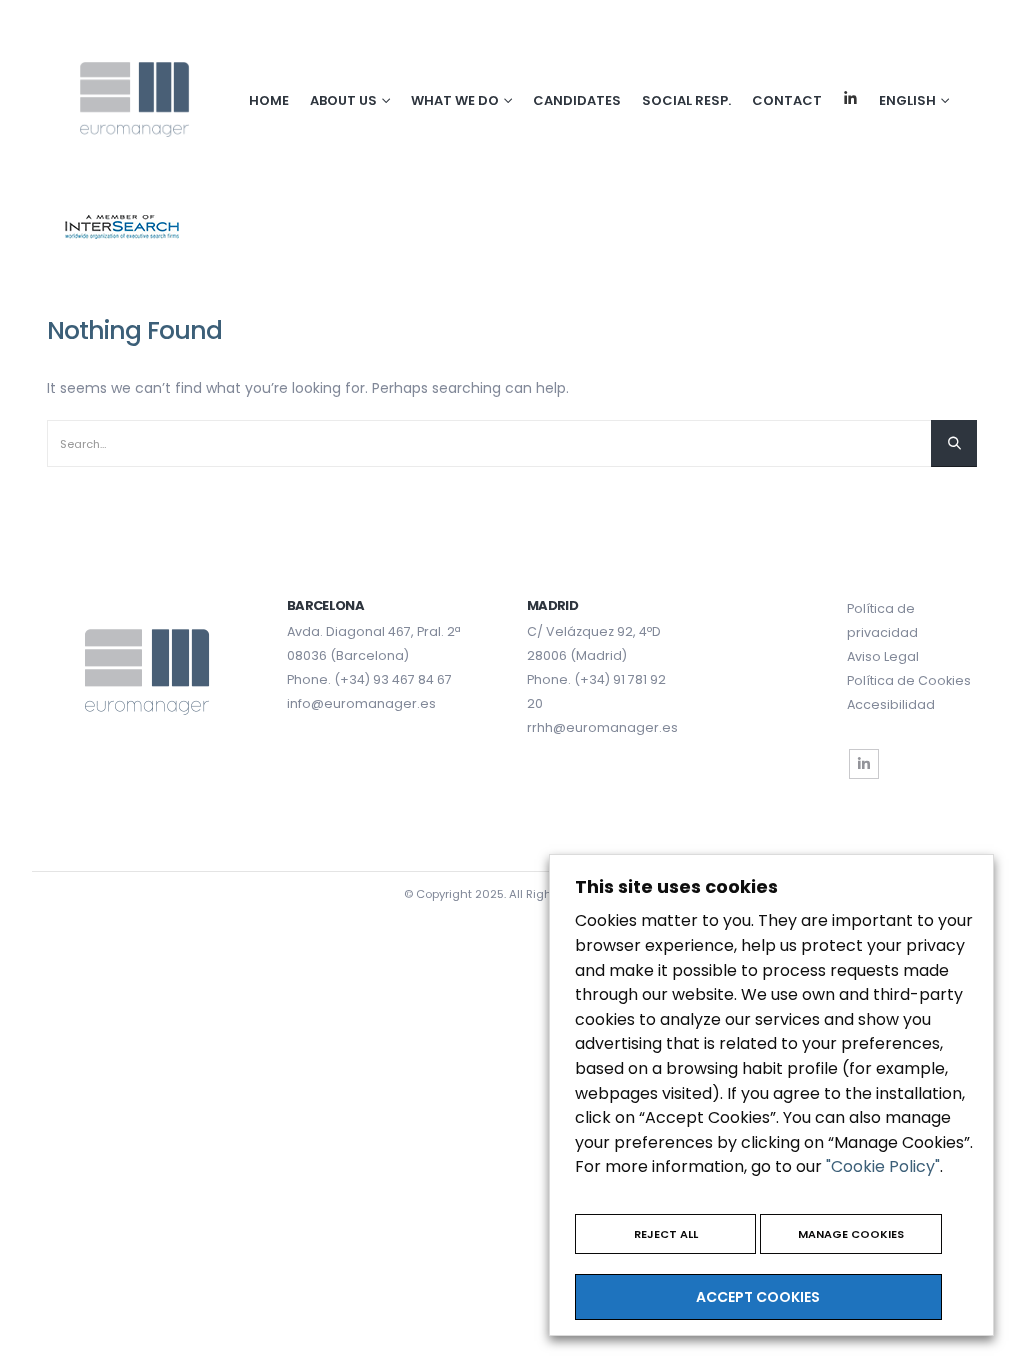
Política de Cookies (909, 680)
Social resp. (686, 100)
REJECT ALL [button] (666, 1234)
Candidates (577, 100)
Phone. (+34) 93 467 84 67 (369, 679)
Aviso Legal (883, 656)
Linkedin (850, 98)
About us (343, 100)
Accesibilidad (891, 704)
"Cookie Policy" (883, 1166)
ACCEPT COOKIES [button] (758, 1297)
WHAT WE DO (455, 100)
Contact (787, 100)
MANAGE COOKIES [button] (851, 1234)
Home (269, 100)
